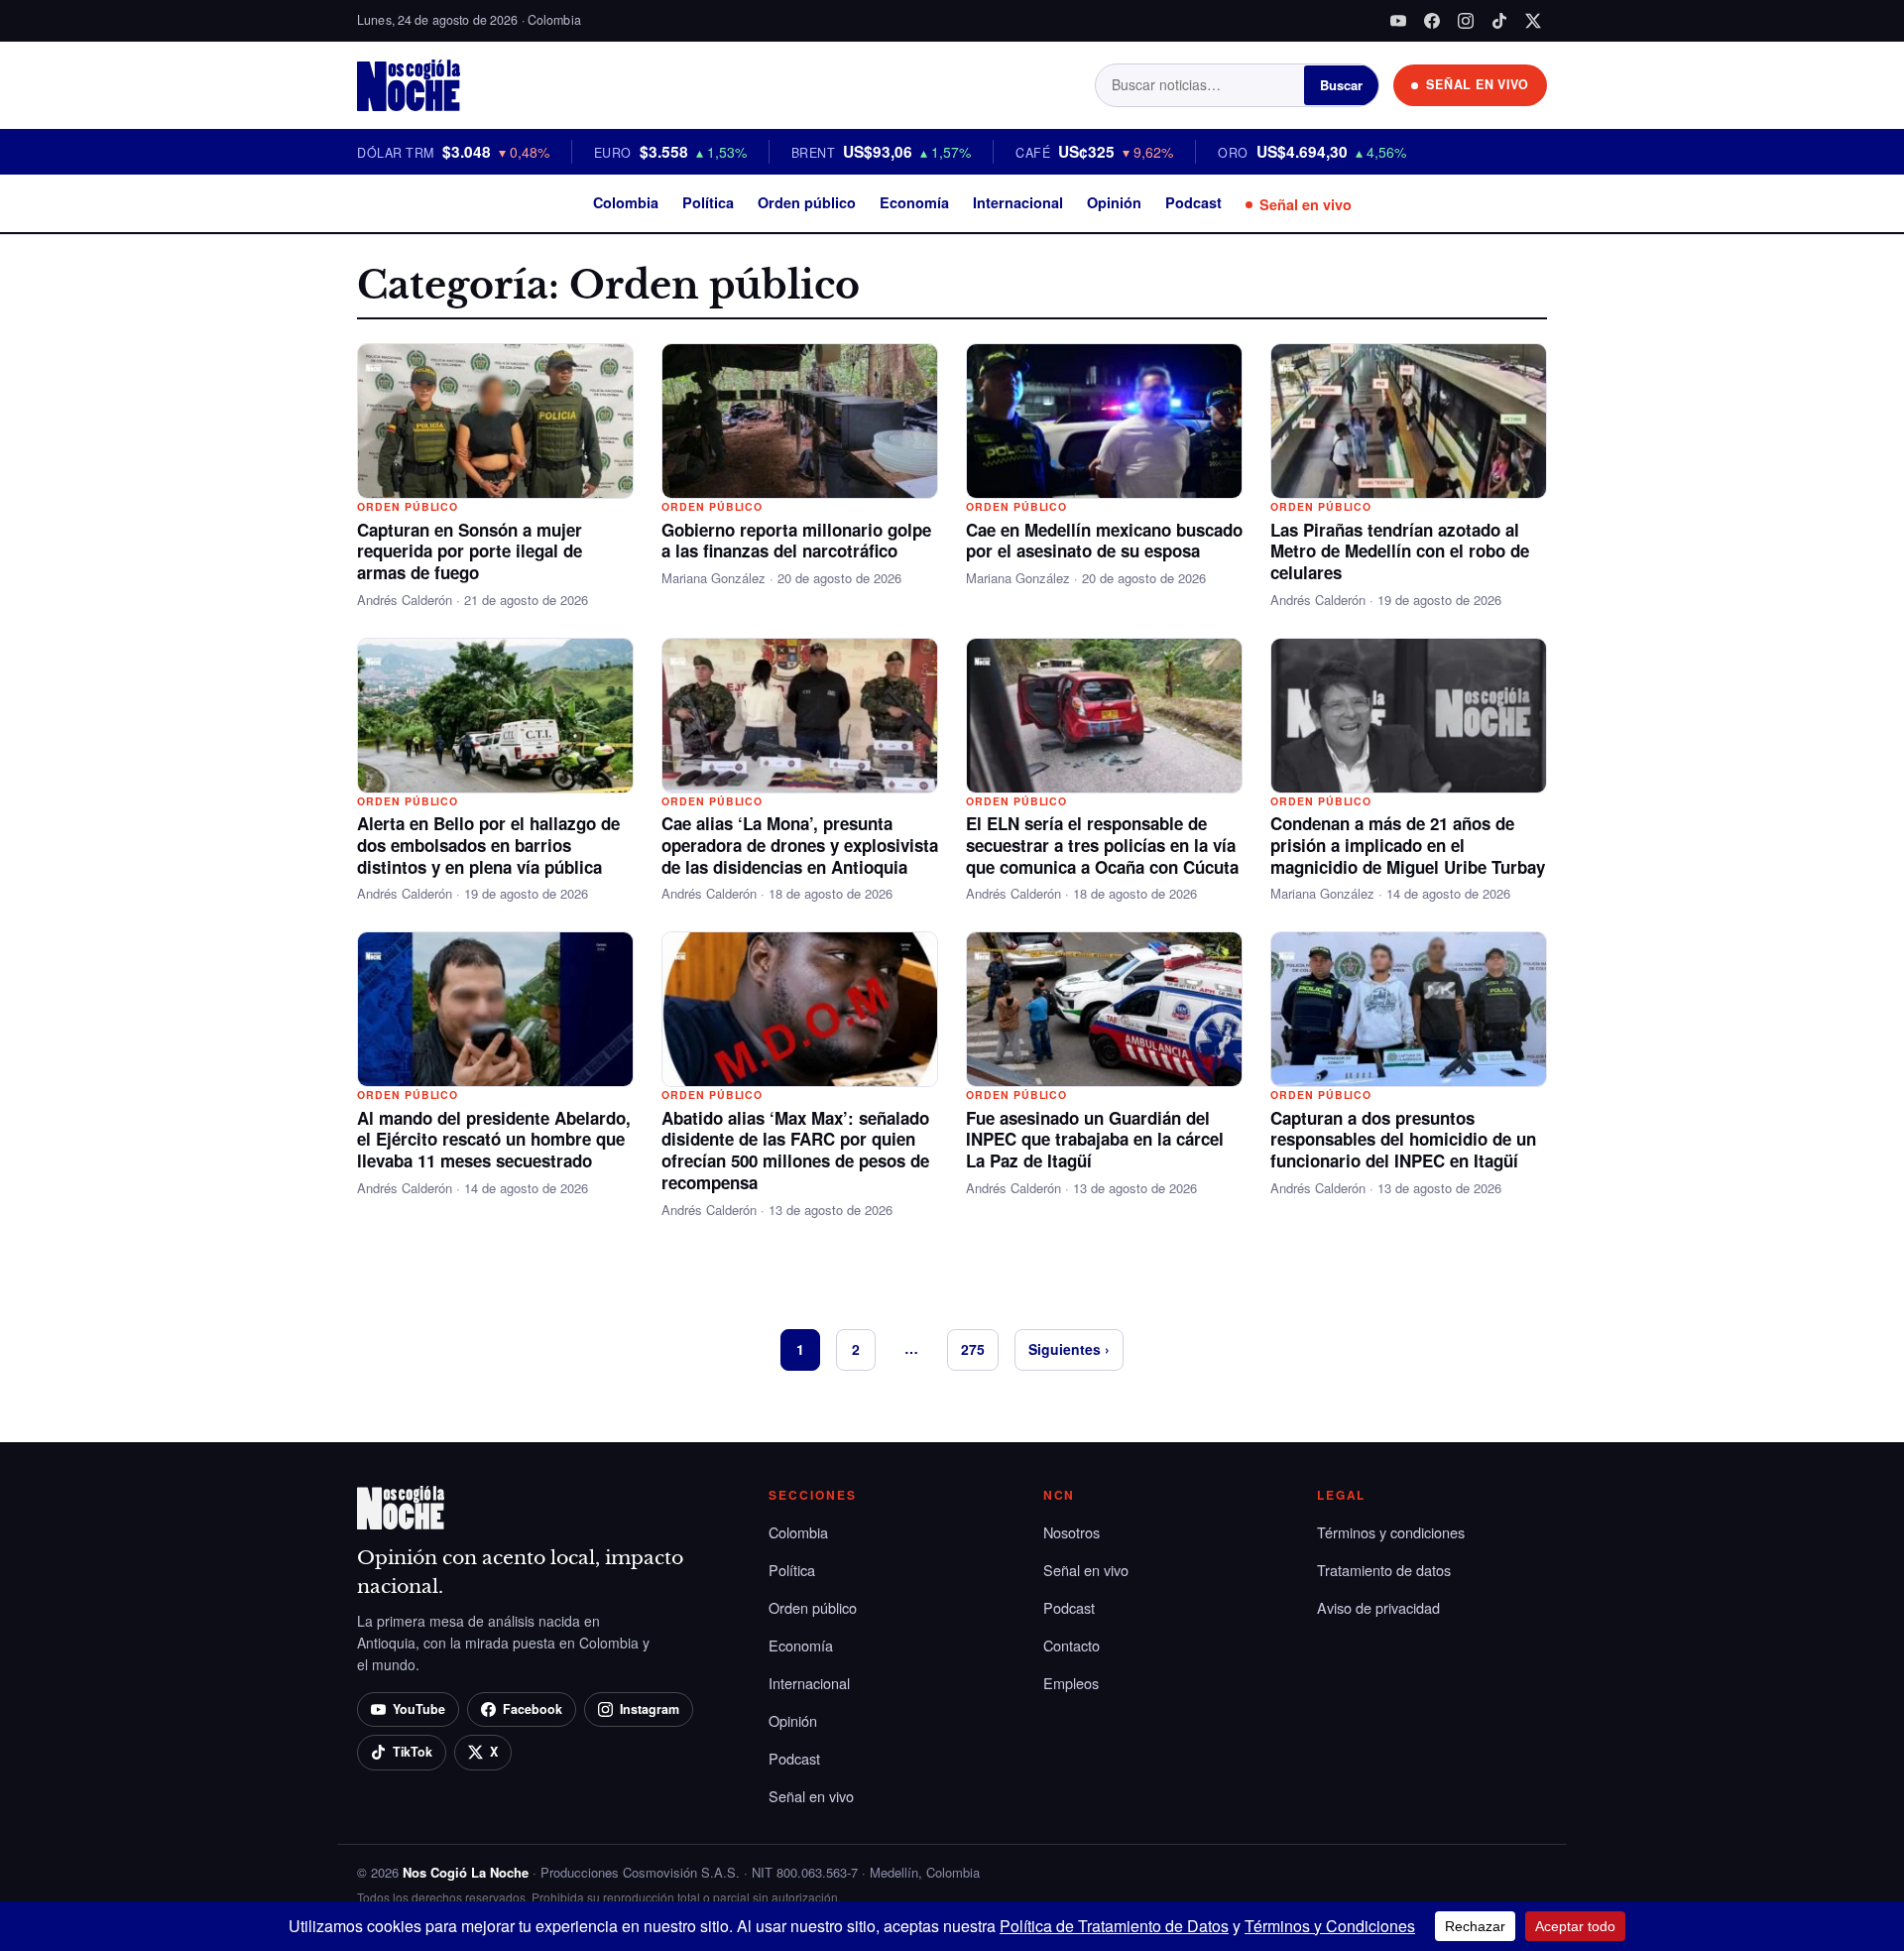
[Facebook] (1432, 21)
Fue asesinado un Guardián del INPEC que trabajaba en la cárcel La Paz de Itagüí (1095, 1140)
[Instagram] (1466, 21)
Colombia (626, 202)
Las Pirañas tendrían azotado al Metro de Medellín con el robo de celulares (1400, 551)
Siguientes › (1069, 1349)
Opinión (1114, 202)
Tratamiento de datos (1384, 1570)
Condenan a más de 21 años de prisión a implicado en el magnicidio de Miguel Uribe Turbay (1408, 845)
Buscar (1341, 85)
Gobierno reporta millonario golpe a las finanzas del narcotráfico (796, 541)
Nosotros (1071, 1532)
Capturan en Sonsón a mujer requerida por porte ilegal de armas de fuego (470, 551)
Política (708, 202)
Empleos (1071, 1683)
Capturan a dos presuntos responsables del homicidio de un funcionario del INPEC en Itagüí (1403, 1140)
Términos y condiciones (1391, 1532)
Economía (914, 202)
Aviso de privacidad (1378, 1607)
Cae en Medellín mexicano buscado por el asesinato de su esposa (1104, 541)
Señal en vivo (1306, 204)
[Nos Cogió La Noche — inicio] (409, 85)
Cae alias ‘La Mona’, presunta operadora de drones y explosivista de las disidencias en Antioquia (800, 845)
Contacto (1071, 1645)
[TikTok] (1499, 21)
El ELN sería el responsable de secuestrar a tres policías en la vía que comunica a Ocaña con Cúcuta (1102, 845)
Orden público (807, 202)
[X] (1533, 21)
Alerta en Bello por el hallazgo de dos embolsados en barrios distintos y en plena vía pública (488, 845)
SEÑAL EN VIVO (1478, 84)
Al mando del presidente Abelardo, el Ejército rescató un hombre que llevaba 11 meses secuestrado (494, 1140)
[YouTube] (1398, 21)
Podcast (1193, 202)
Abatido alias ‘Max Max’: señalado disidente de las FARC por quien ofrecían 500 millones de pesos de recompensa (795, 1150)
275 (973, 1349)
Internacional (1018, 202)
